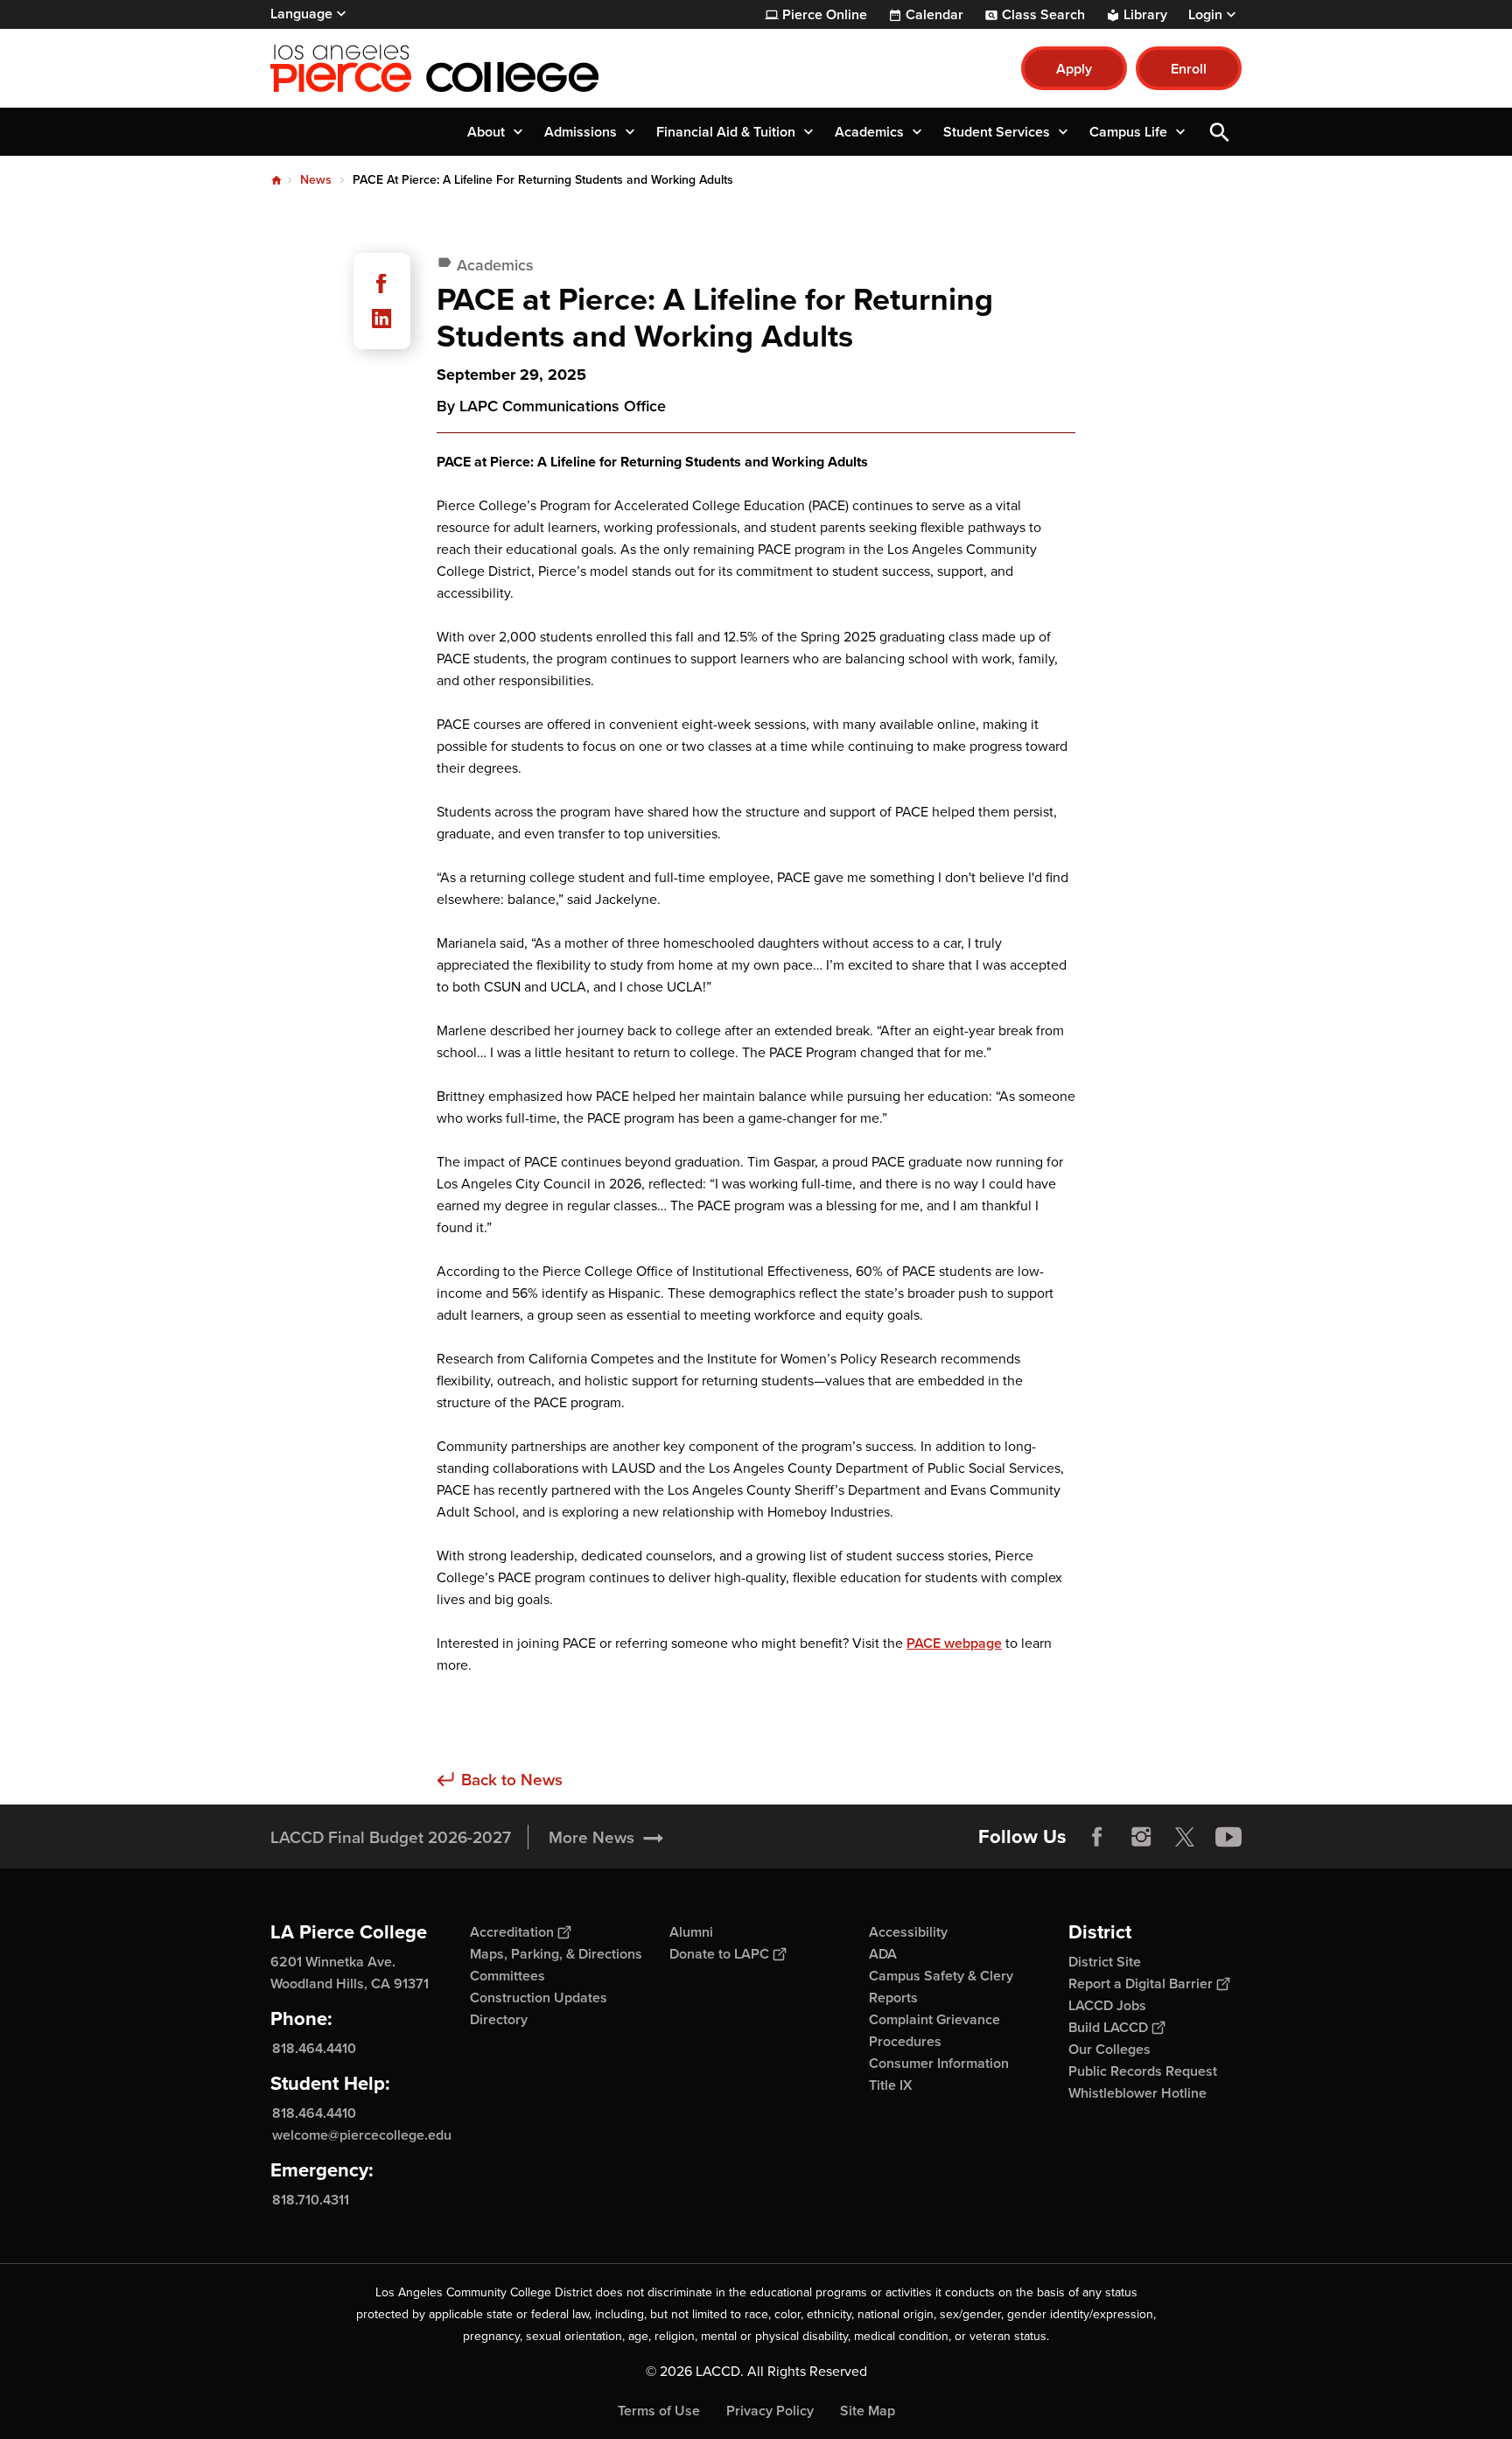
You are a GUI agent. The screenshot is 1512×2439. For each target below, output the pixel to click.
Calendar (934, 15)
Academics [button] (869, 132)
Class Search (1043, 15)
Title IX (891, 2085)
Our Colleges (1109, 2049)
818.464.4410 (314, 2048)
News (316, 179)
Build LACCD (1108, 2027)
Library (1145, 15)
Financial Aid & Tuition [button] (726, 132)
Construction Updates (539, 1997)
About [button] (486, 132)
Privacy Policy (770, 2411)
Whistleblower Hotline (1137, 2093)
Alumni (691, 1932)
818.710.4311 (311, 2200)
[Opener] (1494, 1851)
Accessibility (908, 1932)
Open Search (1220, 132)
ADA (883, 1954)
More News (591, 1837)
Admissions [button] (581, 132)
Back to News (512, 1780)
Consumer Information (939, 2063)
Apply (1074, 69)
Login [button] (1205, 15)
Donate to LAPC (719, 1954)
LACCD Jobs (1107, 2005)
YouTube (1228, 1837)
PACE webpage (954, 1643)
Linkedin (381, 319)
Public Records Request (1143, 2071)
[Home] (460, 68)
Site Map (868, 2411)
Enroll (1189, 69)
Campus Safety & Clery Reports (941, 1987)
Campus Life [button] (1128, 132)
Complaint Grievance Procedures (934, 2030)
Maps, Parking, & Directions (556, 1954)
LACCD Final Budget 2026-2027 (391, 1837)
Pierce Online (825, 15)
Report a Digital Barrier (1141, 1983)
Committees (507, 1976)
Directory (499, 2019)
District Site (1105, 1962)
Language (301, 14)
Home (276, 180)
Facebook (381, 284)
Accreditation (512, 1932)
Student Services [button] (997, 132)
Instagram (1141, 1837)
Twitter (1185, 1837)
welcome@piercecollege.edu (362, 2135)
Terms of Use (659, 2411)
